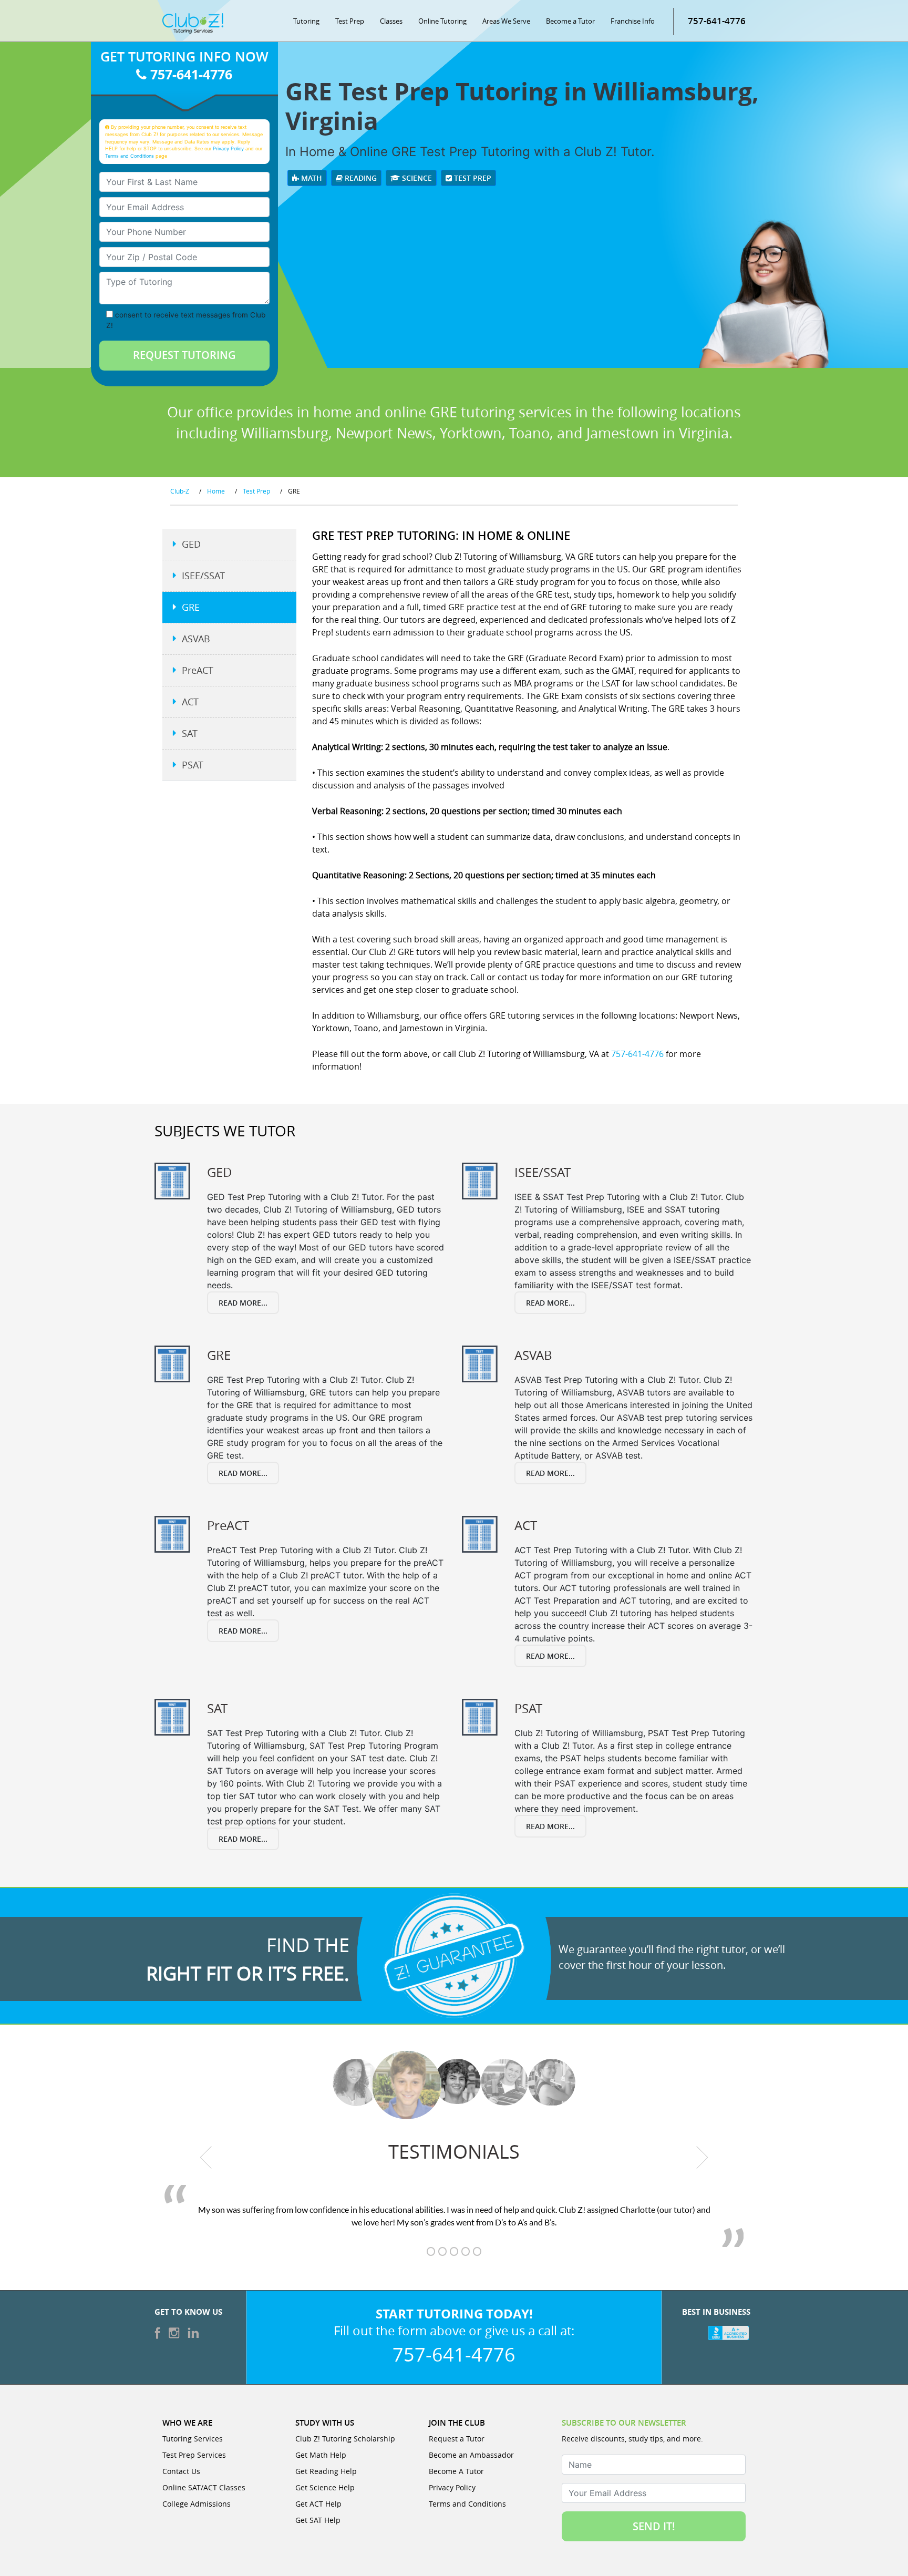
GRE (191, 607)
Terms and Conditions (130, 156)
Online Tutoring (442, 21)
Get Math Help (321, 2455)
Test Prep (350, 21)
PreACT (198, 670)
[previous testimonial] (206, 2157)
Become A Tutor (456, 2471)
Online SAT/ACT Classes (204, 2487)
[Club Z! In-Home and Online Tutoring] (193, 23)
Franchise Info (633, 21)
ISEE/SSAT (203, 576)
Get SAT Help (318, 2520)
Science (416, 178)
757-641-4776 (717, 21)
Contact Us (181, 2471)
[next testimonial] (702, 2157)
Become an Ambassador (471, 2455)
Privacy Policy (228, 148)
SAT (190, 733)
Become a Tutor (570, 21)
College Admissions (197, 2504)
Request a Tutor (457, 2439)
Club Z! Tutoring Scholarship (345, 2439)
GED (191, 544)
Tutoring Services (193, 2439)
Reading (360, 178)
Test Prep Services (194, 2455)
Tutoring (306, 21)
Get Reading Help (326, 2471)
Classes (391, 21)
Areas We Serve (506, 21)
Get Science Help (325, 2487)
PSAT (193, 765)
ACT (190, 702)
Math (311, 178)
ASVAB (196, 639)
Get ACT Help (318, 2504)
